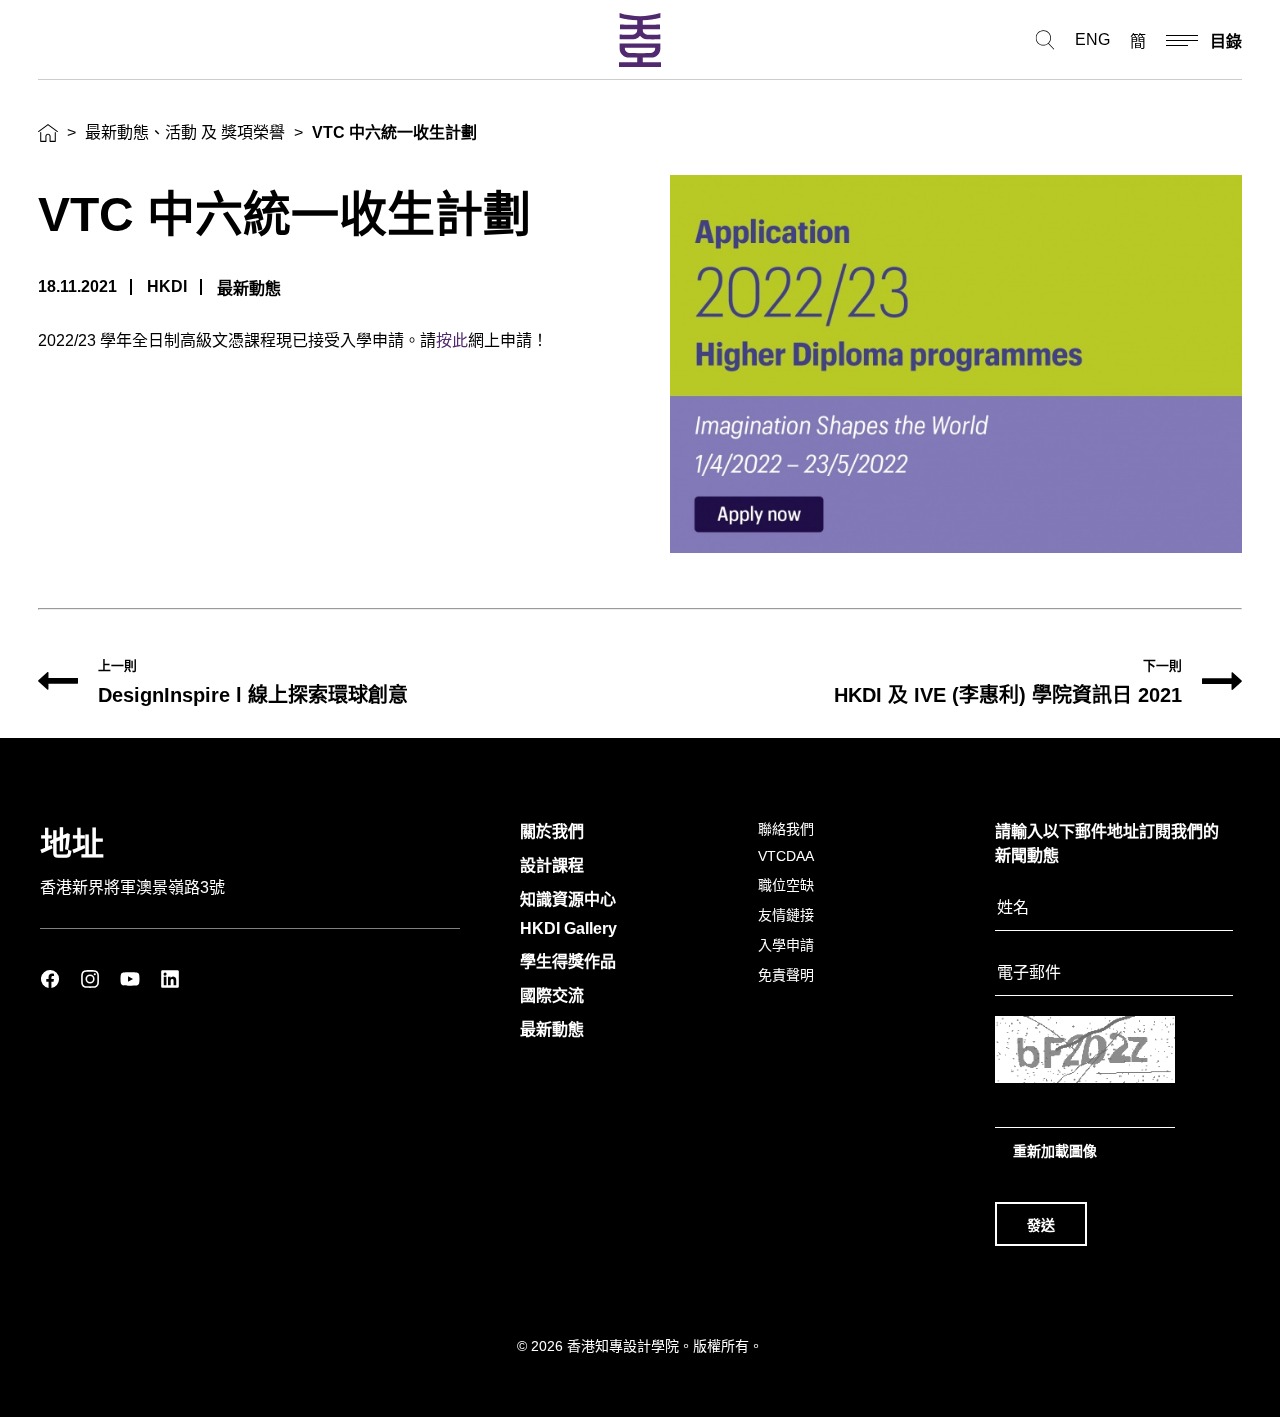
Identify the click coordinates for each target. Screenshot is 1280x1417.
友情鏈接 (786, 915)
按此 (452, 340)
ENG (1092, 39)
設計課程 (552, 865)
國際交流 (552, 995)
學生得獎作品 (568, 961)
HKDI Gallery (568, 928)
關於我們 (552, 831)
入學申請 (786, 945)
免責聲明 (786, 975)
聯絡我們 (786, 829)
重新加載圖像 (1055, 1151)
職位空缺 (786, 885)
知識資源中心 (568, 899)
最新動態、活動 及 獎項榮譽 (185, 132)
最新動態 (552, 1029)
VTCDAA (786, 856)
